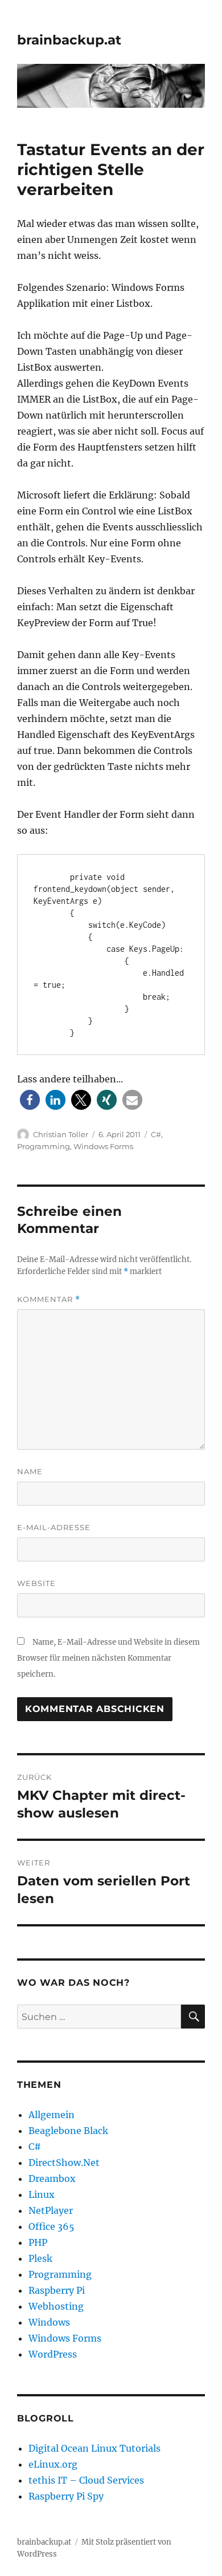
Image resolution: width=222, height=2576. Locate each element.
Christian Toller (61, 1134)
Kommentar (49, 1299)
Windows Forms (103, 1146)
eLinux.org (53, 2464)
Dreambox (52, 2179)
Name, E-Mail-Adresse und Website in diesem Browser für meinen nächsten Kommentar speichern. (108, 1658)
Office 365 (52, 2226)
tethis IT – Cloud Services (86, 2480)
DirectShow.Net (64, 2163)
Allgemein (52, 2115)
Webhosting (56, 2306)
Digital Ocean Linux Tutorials (94, 2448)
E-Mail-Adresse (54, 1527)
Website (36, 1583)
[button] (30, 1100)
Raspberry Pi (57, 2290)
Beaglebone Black (68, 2131)
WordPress (53, 2354)
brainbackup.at (69, 40)
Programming (44, 1146)
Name (30, 1471)
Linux (42, 2194)
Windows (49, 2322)
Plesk (40, 2258)
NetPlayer (51, 2210)
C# (156, 1134)
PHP (38, 2242)
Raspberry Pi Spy (66, 2496)
